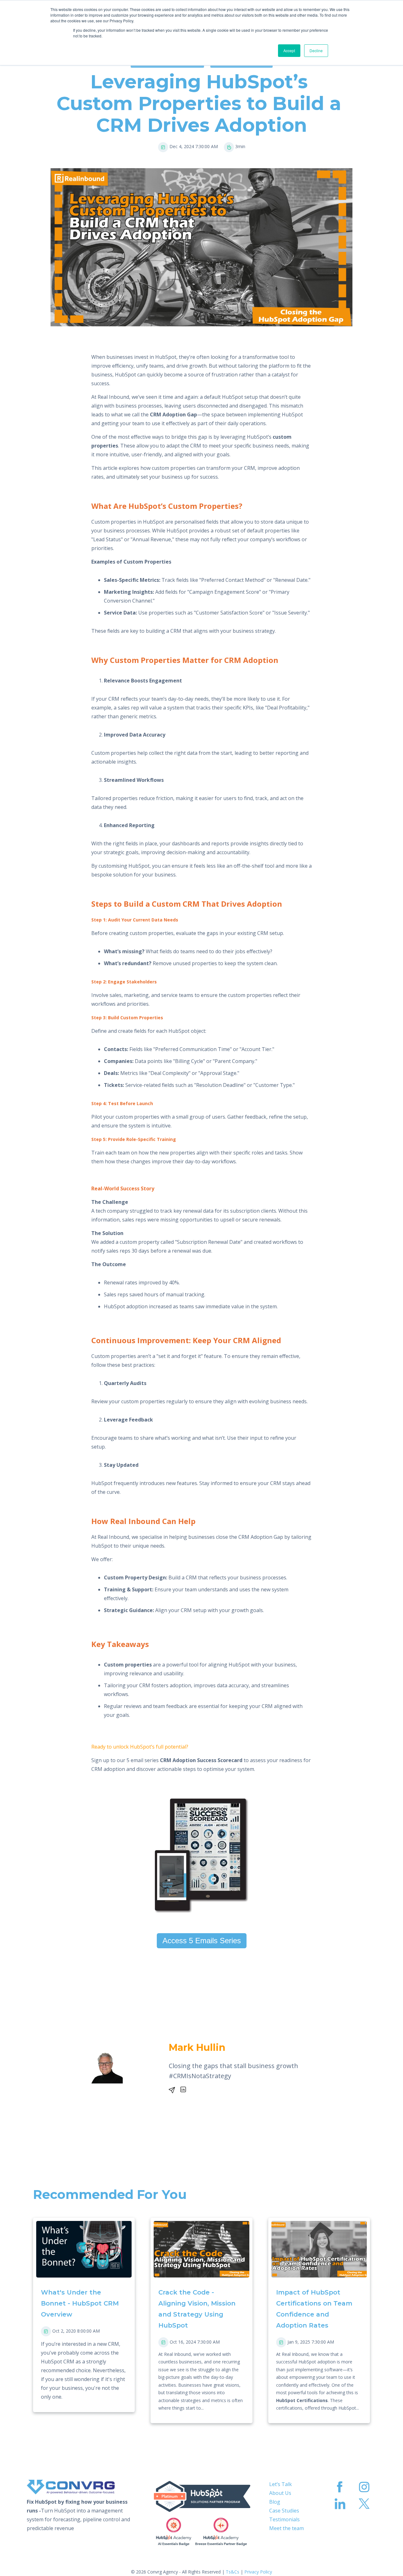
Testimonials (284, 2519)
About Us (280, 2493)
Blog (275, 2502)
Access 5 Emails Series (202, 1941)
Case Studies (284, 2511)
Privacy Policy (258, 2572)
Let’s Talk (281, 2484)
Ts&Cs (233, 2572)
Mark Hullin (197, 2047)
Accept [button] (289, 50)
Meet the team (287, 2528)
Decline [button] (316, 50)
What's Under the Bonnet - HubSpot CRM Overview (81, 2303)
